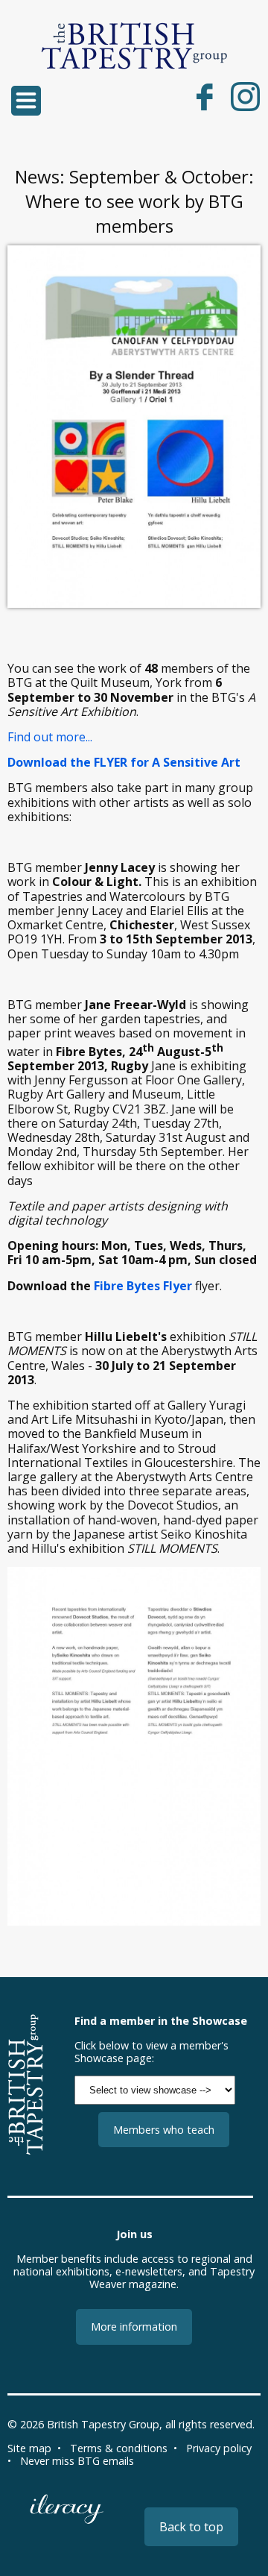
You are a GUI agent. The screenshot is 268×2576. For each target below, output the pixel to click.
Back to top (191, 2527)
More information (134, 2327)
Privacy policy (219, 2448)
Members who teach (164, 2130)
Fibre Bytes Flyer (143, 1286)
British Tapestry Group (103, 2424)
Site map (29, 2448)
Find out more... (50, 737)
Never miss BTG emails (77, 2461)
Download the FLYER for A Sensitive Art (124, 762)
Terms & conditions (119, 2448)
